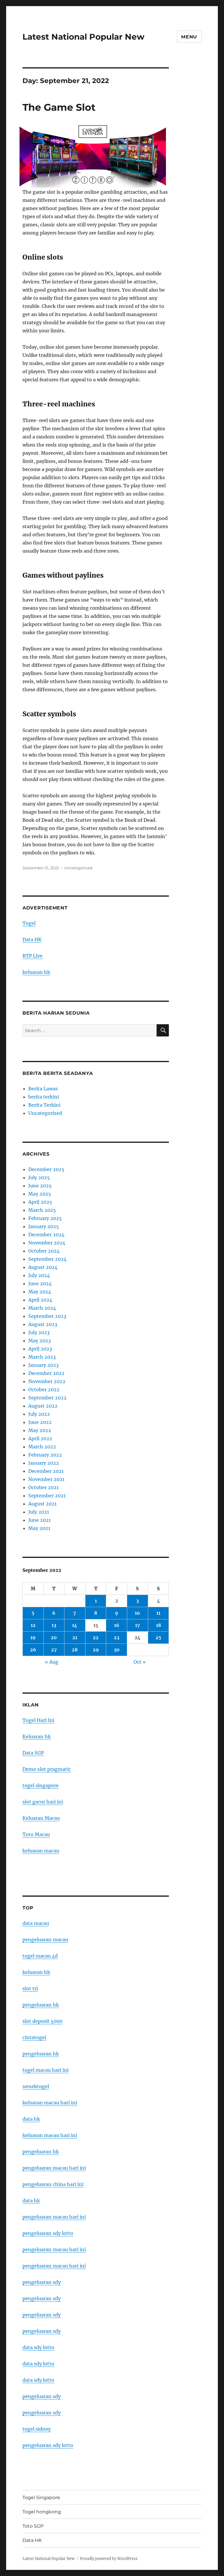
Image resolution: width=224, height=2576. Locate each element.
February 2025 (45, 1218)
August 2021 (42, 1504)
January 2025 (44, 1226)
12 (33, 1625)
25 (158, 1637)
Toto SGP (33, 2526)
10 (137, 1613)
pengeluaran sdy (42, 2282)
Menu (189, 37)
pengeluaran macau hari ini (54, 2249)
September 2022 (47, 1398)
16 (117, 1625)
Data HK (32, 939)
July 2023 (39, 1332)
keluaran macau (41, 1851)
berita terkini (44, 1097)
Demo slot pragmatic (47, 1769)
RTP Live (33, 956)
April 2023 (40, 1349)
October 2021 (43, 1487)
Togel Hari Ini (38, 1720)
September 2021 (47, 1496)
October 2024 (44, 1251)
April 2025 (40, 1202)
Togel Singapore (41, 2497)
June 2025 (40, 1186)
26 (33, 1650)
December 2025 (46, 1169)
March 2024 (42, 1308)
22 (96, 1637)
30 (117, 1650)
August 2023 (43, 1324)
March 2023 (42, 1357)
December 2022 (46, 1373)
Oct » (140, 1662)
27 (54, 1650)
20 (54, 1637)
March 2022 (42, 1447)
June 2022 (40, 1422)
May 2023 (40, 1341)
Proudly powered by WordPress (109, 2559)
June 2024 (40, 1283)
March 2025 (42, 1210)
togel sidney (37, 2429)
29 (96, 1650)
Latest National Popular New (83, 37)
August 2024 (43, 1267)
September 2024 (47, 1259)
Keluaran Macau (41, 1818)
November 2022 (47, 1381)
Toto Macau (36, 1834)
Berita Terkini (44, 1105)
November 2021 (46, 1479)
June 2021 (40, 1520)
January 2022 (44, 1463)
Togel (29, 923)
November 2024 (47, 1243)
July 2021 (39, 1512)
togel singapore (41, 1785)
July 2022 (39, 1414)
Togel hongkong (42, 2512)
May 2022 (40, 1430)
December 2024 (46, 1235)
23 (117, 1637)
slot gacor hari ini (43, 1802)
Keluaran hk (37, 1736)
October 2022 (44, 1390)
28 (75, 1650)
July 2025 (39, 1177)
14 (75, 1625)
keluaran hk (36, 972)
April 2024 (40, 1300)
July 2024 (39, 1275)
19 (33, 1637)
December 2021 (46, 1471)
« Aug (52, 1662)
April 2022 (40, 1438)
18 (159, 1625)
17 (138, 1625)
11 (158, 1613)
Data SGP (33, 1753)
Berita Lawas (43, 1089)
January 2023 (43, 1365)
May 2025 (40, 1194)
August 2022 (43, 1406)
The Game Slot (59, 107)
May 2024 (40, 1292)
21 (75, 1637)
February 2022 (45, 1455)
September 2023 (47, 1316)
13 (54, 1625)
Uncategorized (78, 868)
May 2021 (39, 1528)
